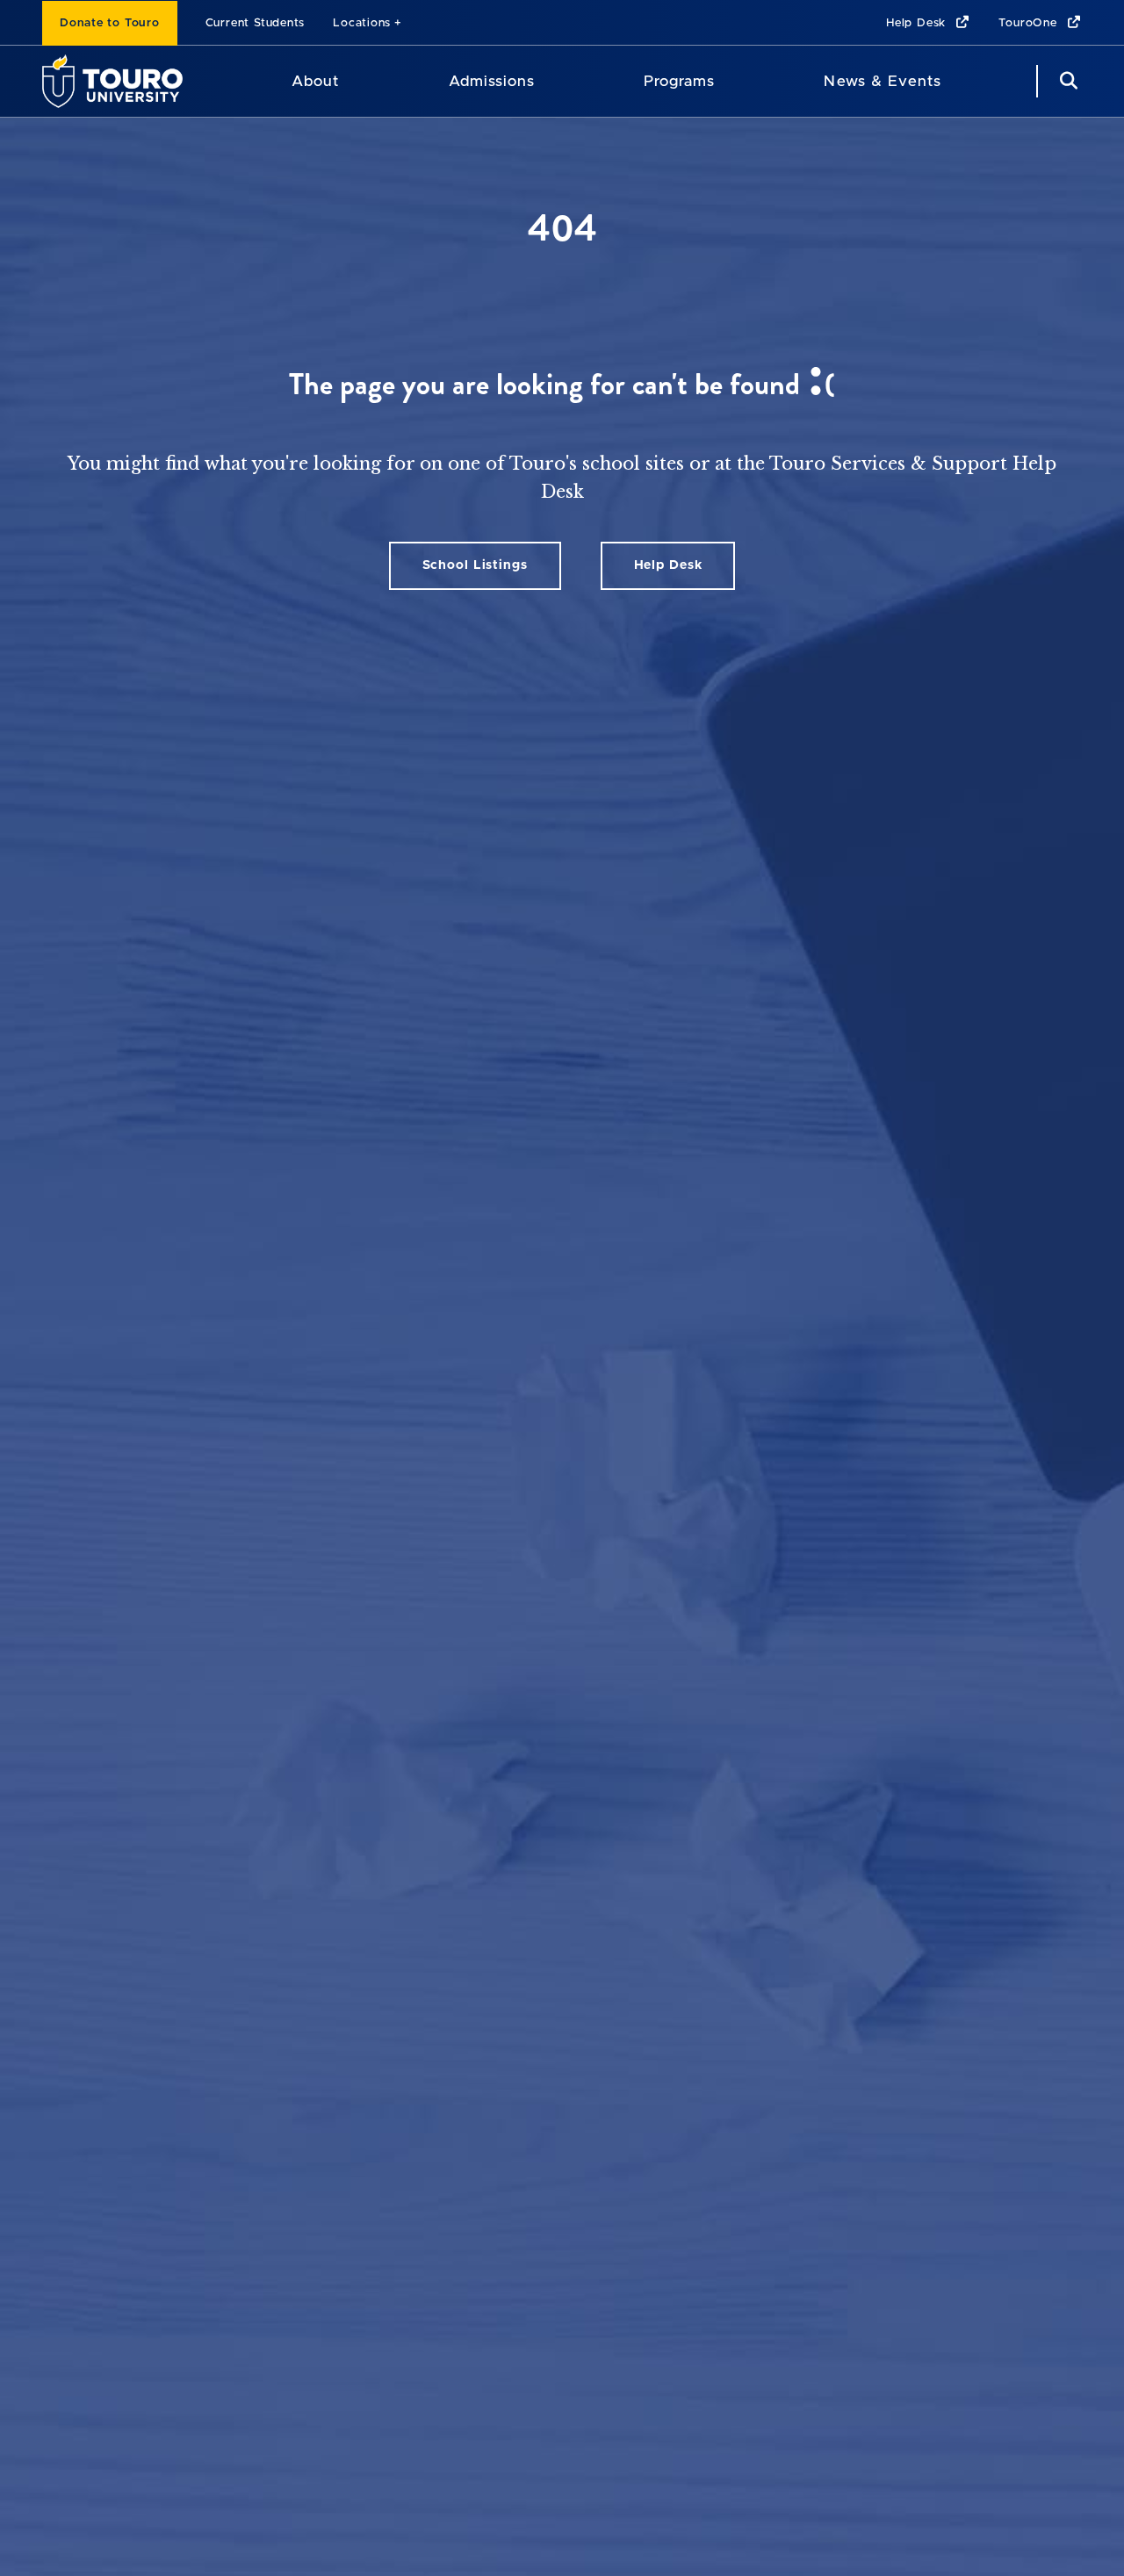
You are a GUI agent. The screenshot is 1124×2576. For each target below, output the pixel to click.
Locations (362, 23)
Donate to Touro (110, 23)
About (315, 81)
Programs (679, 81)
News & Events (882, 81)
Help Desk (918, 23)
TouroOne (1030, 23)
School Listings (475, 565)
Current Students (255, 23)
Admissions (492, 81)
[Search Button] (1066, 81)
